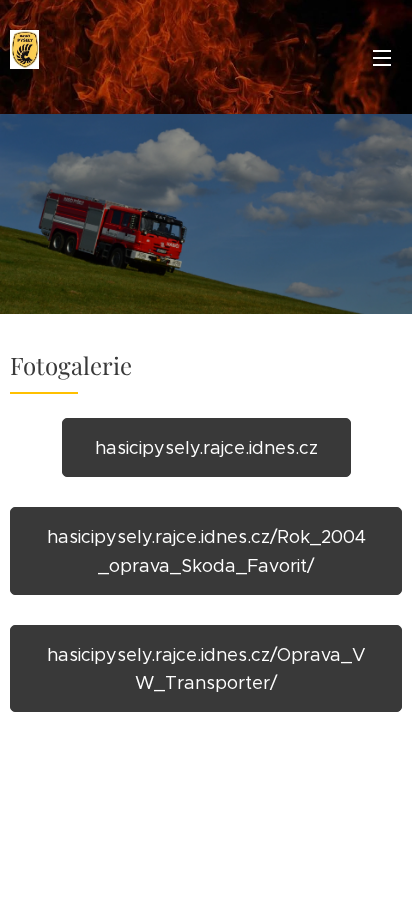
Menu (382, 57)
